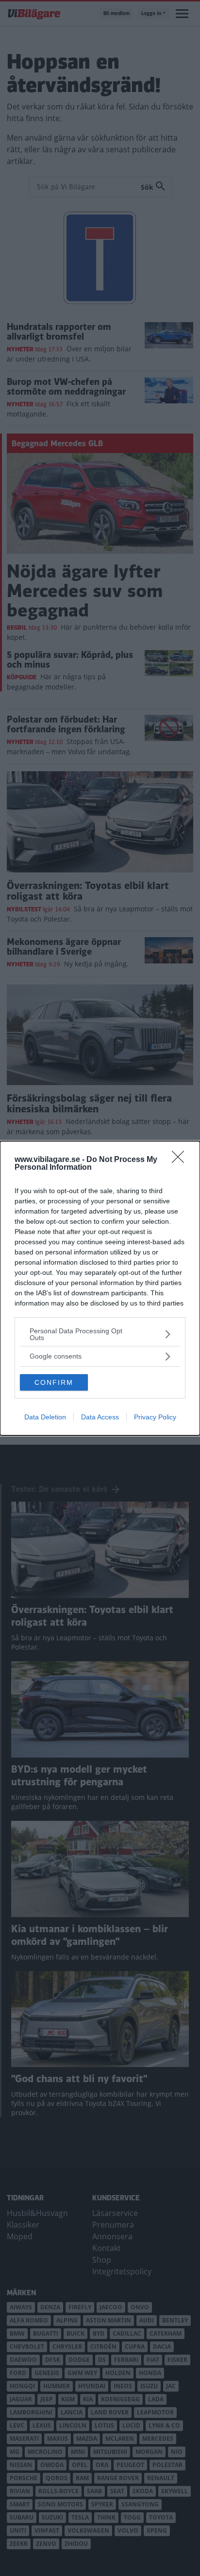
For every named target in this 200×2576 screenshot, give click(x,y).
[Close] (181, 1160)
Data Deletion (45, 1417)
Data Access (100, 1417)
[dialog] (100, 1288)
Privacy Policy (155, 1417)
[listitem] (100, 1334)
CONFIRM (54, 1382)
